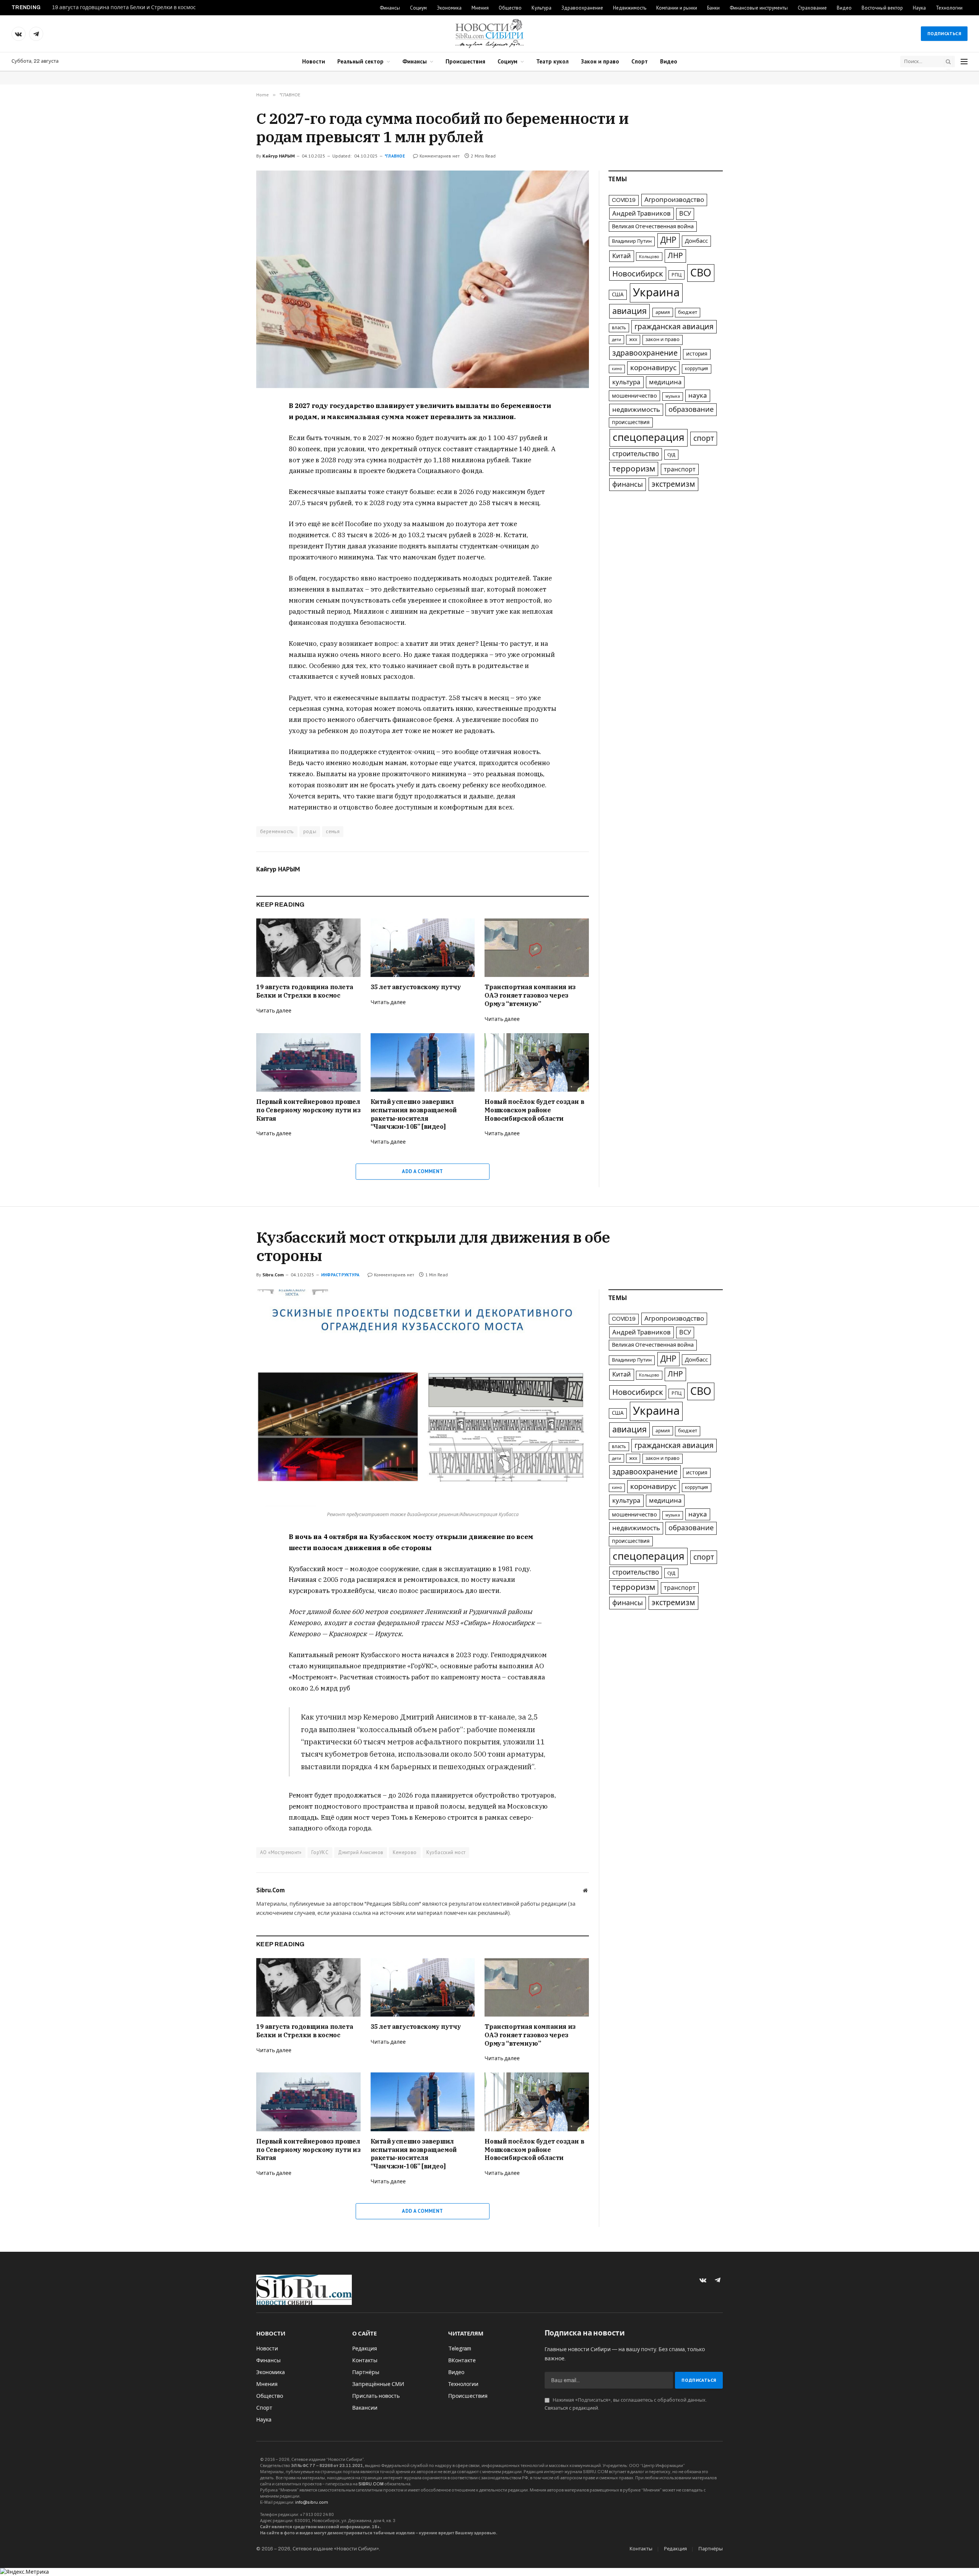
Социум (418, 8)
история (697, 354)
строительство (636, 454)
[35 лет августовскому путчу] (423, 948)
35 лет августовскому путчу (416, 987)
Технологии (949, 8)
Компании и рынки (677, 8)
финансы (628, 484)
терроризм (634, 469)
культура (626, 382)
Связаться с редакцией (571, 2408)
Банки (713, 8)
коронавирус (653, 368)
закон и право (663, 340)
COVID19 (624, 200)
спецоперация (649, 437)
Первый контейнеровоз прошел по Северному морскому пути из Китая (308, 1110)
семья (333, 831)
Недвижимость (630, 8)
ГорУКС (320, 1852)
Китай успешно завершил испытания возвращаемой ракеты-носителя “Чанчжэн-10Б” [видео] (414, 1114)
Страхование (812, 8)
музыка (673, 396)
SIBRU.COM (371, 2484)
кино (617, 369)
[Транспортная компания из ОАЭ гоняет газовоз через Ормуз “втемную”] (537, 948)
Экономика (449, 8)
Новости (314, 61)
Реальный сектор (360, 61)
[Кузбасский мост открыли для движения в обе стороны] (423, 1398)
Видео (844, 8)
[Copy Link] (229, 460)
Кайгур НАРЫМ (279, 156)
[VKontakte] (229, 425)
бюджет (688, 312)
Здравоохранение (582, 8)
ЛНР (675, 256)
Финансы (390, 8)
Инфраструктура (340, 1275)
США (618, 295)
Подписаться (944, 33)
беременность (277, 831)
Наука (919, 8)
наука (698, 396)
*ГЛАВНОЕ (395, 156)
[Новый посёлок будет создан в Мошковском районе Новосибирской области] (537, 1062)
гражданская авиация (674, 327)
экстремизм (673, 484)
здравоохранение (645, 353)
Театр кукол (552, 61)
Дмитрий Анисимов (361, 1852)
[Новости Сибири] (489, 34)
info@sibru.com (312, 2502)
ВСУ (685, 214)
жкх (633, 340)
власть (619, 328)
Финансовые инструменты (759, 8)
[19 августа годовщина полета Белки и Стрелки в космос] (308, 948)
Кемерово (405, 1852)
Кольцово (649, 257)
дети (616, 340)
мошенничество (634, 396)
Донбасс (696, 241)
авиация (629, 311)
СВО (701, 273)
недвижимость (636, 410)
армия (663, 312)
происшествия (631, 422)
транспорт (680, 469)
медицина (665, 382)
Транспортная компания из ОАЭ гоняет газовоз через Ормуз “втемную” (530, 995)
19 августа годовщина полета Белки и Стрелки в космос (124, 7)
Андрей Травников (642, 213)
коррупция (697, 369)
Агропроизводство (674, 200)
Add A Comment (422, 1171)
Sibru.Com (273, 1275)
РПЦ (677, 275)
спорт (704, 438)
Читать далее (274, 1011)
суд (671, 454)
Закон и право (600, 61)
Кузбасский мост (446, 1852)
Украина (656, 293)
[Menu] (964, 62)
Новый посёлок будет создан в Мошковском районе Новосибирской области (534, 1110)
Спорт (640, 61)
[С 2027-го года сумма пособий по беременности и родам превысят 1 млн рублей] (423, 279)
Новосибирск (638, 274)
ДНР (668, 240)
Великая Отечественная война (653, 226)
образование (691, 410)
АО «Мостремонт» (281, 1852)
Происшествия (465, 61)
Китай (622, 256)
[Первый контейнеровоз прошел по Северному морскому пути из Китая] (308, 1062)
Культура (542, 8)
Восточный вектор (882, 8)
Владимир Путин (632, 241)
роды (310, 831)
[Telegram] (229, 442)
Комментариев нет (440, 156)
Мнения (480, 8)
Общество (510, 8)
